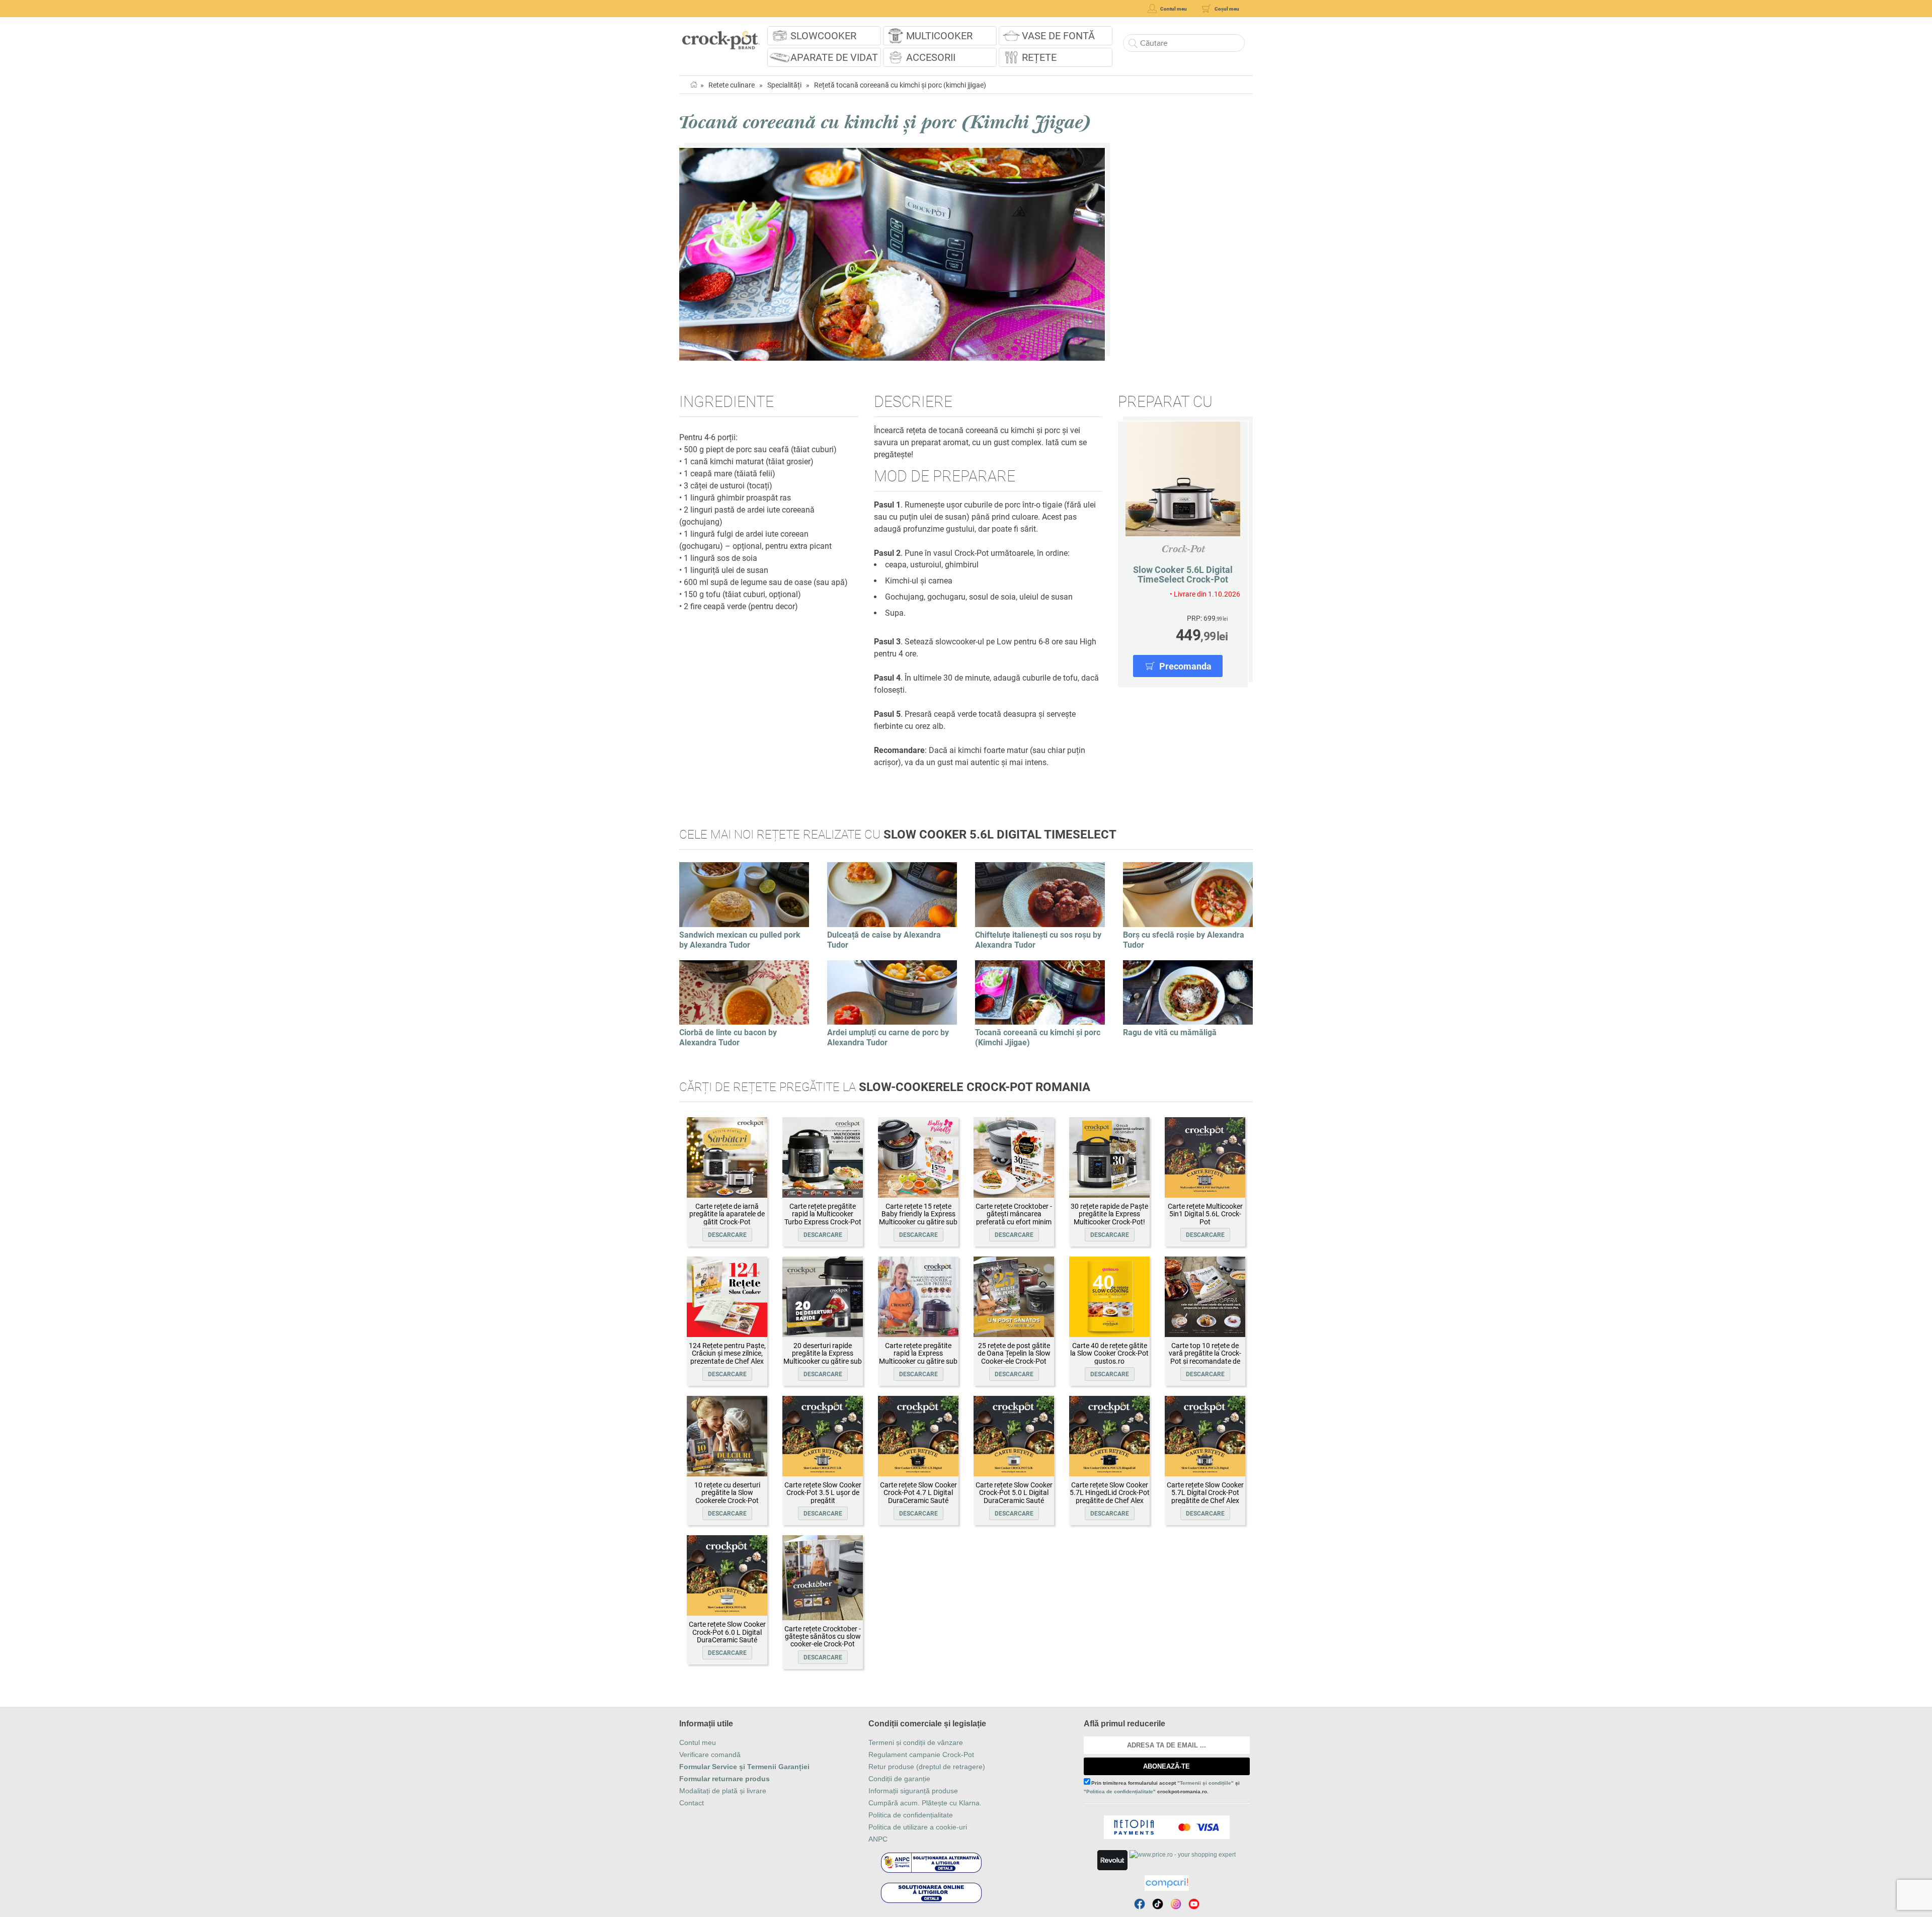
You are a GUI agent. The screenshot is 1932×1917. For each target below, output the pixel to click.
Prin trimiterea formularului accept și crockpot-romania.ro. (1162, 1787)
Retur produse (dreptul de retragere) (927, 1767)
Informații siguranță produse (913, 1791)
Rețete (1039, 57)
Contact (692, 1803)
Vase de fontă (1058, 36)
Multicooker (939, 36)
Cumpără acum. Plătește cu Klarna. (925, 1803)
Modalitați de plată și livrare (723, 1791)
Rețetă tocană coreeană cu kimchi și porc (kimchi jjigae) (900, 85)
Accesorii (931, 57)
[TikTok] (1158, 1904)
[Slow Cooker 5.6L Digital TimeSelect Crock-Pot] (1183, 479)
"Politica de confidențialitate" (1120, 1791)
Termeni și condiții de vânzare (916, 1742)
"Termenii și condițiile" (1205, 1783)
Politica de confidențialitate (911, 1815)
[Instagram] (1176, 1904)
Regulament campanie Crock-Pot (921, 1755)
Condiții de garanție (899, 1779)
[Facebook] (1140, 1904)
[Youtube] (1194, 1904)
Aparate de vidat (834, 57)
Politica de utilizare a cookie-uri (918, 1827)
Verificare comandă (710, 1755)
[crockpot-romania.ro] (721, 37)
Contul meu (698, 1742)
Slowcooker (823, 36)
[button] (688, 255)
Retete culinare (732, 85)
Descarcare (727, 1235)
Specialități (784, 85)
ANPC (878, 1839)
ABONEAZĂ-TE (1166, 1766)
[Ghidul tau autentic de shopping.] (1167, 1883)
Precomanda (1185, 666)
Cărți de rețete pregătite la (885, 1087)
